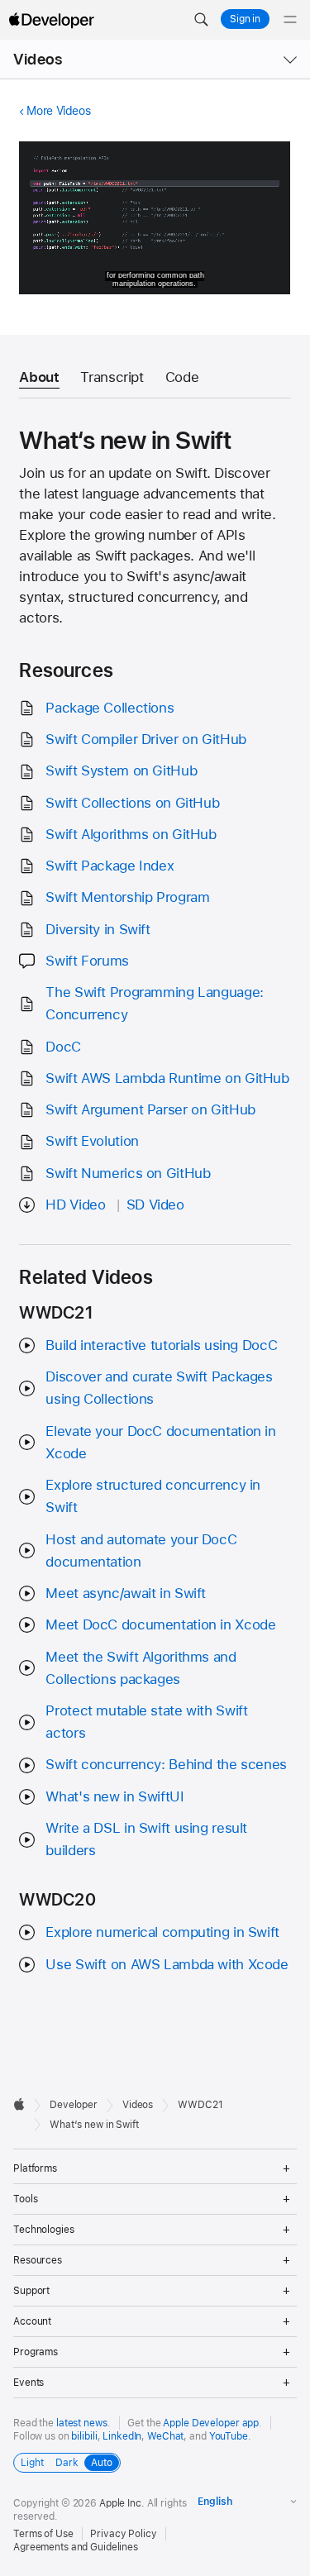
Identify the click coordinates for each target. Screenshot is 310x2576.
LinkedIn (122, 2436)
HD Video (75, 1205)
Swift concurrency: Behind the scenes (166, 1764)
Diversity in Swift (98, 929)
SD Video (155, 1205)
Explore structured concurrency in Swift (153, 1496)
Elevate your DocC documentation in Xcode (160, 1442)
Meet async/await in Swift (126, 1593)
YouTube (229, 2436)
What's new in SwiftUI (114, 1796)
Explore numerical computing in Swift (162, 1932)
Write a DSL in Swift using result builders (146, 1839)
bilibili (84, 2436)
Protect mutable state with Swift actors (146, 1722)
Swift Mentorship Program (127, 897)
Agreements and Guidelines (76, 2547)
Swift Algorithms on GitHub (131, 834)
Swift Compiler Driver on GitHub (145, 739)
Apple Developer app (211, 2423)
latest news (82, 2423)
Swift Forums (87, 961)
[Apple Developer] (51, 20)
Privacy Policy (123, 2534)
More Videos (58, 111)
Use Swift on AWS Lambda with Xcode (167, 1964)
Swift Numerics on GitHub (128, 1173)
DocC (63, 1047)
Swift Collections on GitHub (132, 803)
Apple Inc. (122, 2503)
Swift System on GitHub (121, 770)
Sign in (245, 19)
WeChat (165, 2436)
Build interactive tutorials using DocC (161, 1345)
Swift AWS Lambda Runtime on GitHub (167, 1078)
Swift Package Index (110, 866)
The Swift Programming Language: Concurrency (154, 1003)
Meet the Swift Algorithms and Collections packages (141, 1668)
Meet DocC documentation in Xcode (160, 1624)
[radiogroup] (67, 2463)
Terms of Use (43, 2534)
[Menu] (290, 20)
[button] (201, 20)
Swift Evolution (92, 1141)
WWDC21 (200, 2105)
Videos (38, 59)
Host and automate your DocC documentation (141, 1550)
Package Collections (110, 708)
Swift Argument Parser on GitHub (150, 1109)
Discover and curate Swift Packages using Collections (159, 1388)
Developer (74, 2105)
